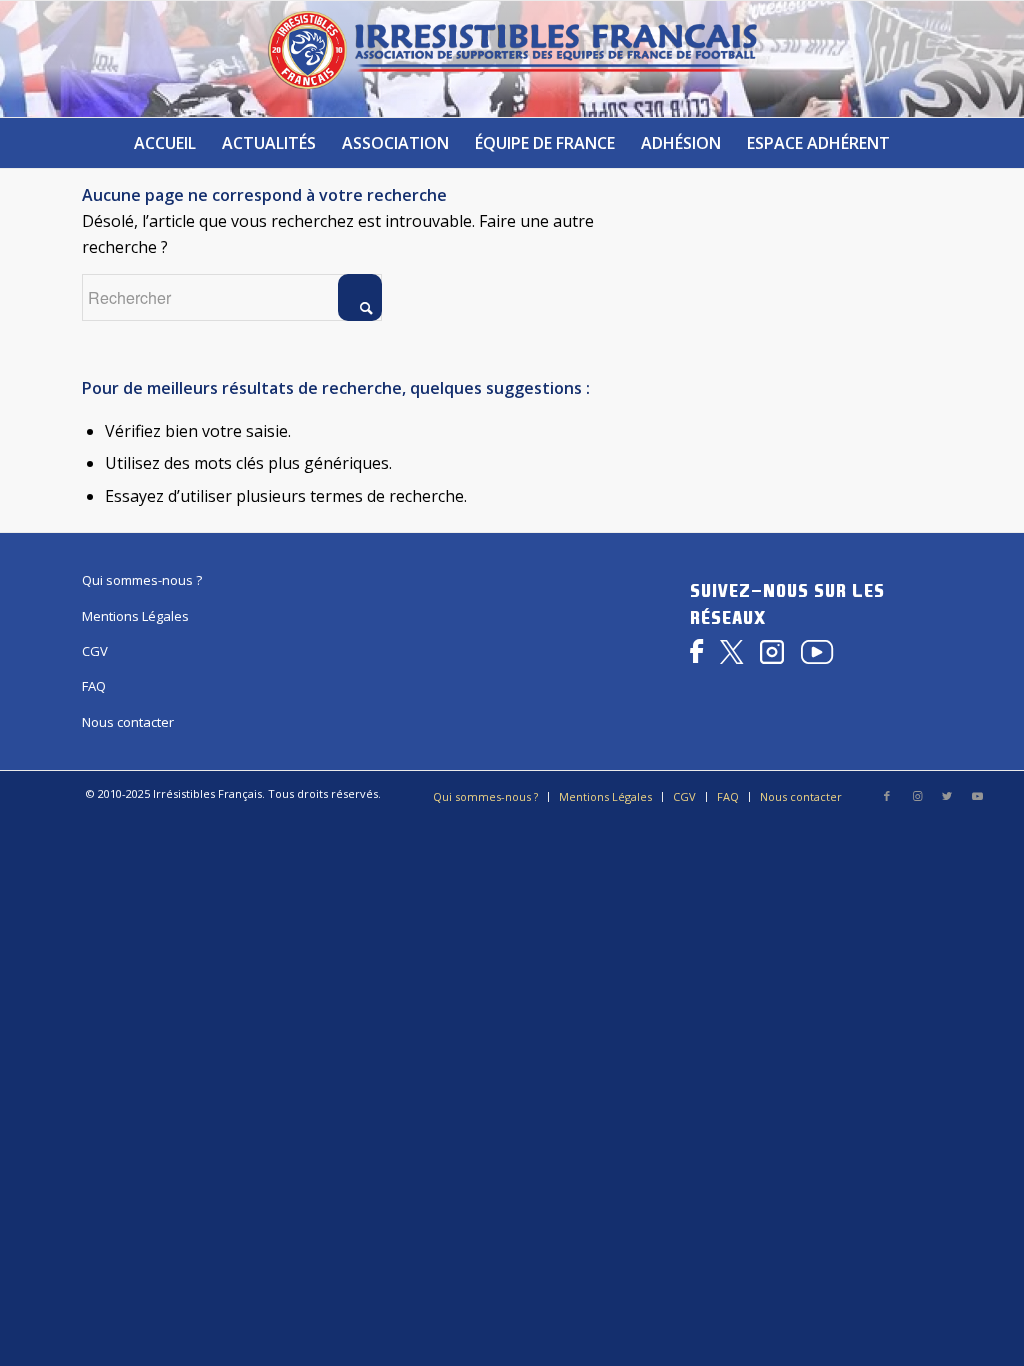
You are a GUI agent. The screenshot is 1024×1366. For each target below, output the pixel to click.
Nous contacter (128, 722)
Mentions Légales (135, 616)
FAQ (94, 686)
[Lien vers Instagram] (917, 796)
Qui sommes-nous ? (142, 580)
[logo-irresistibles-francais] (512, 59)
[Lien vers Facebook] (887, 796)
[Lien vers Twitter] (947, 796)
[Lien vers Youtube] (977, 796)
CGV (95, 651)
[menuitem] (165, 143)
